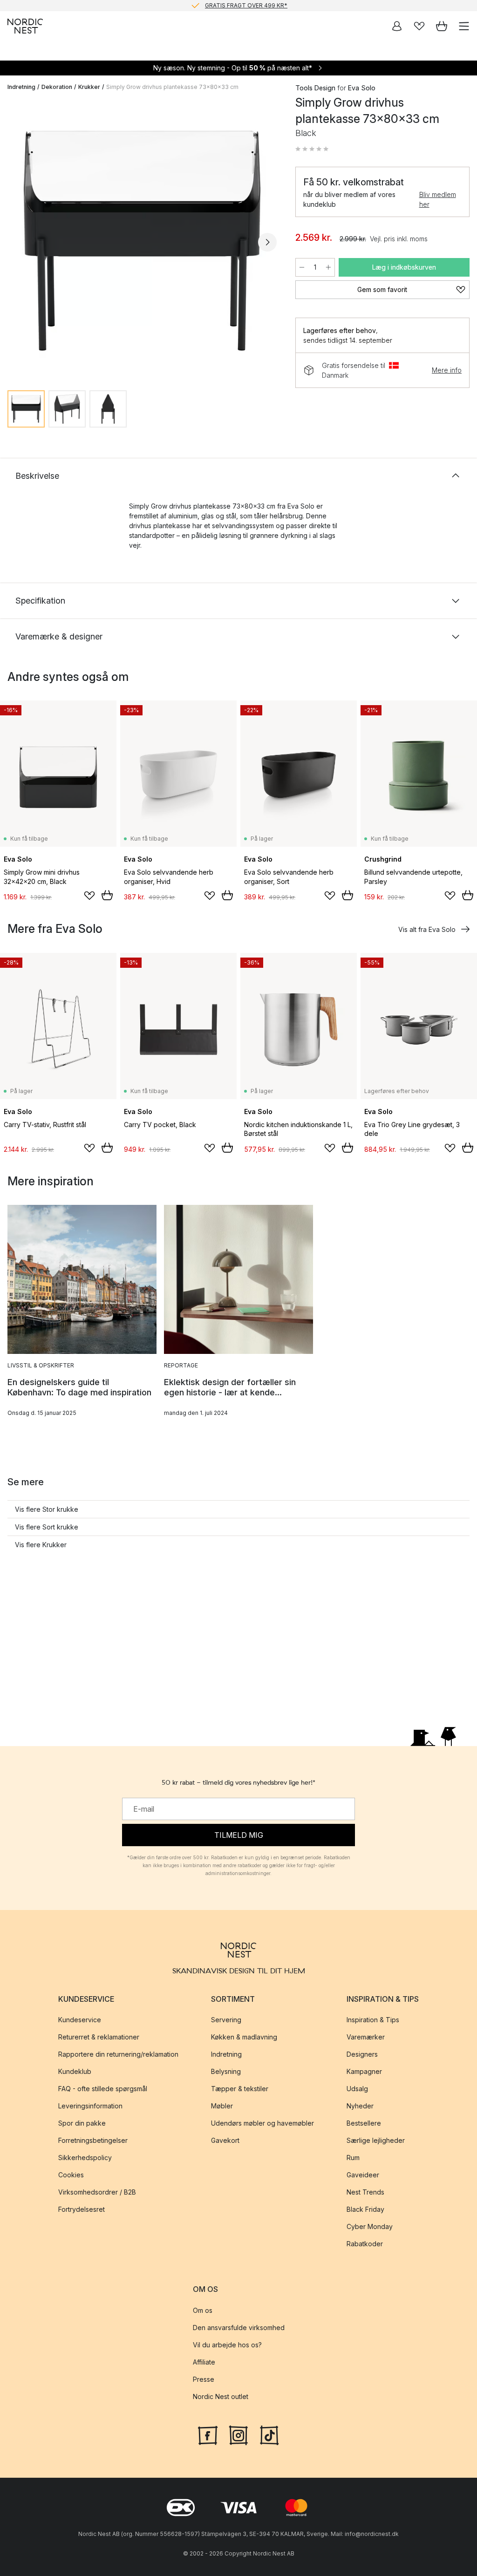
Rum (353, 2158)
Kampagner (364, 2071)
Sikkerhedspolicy (85, 2158)
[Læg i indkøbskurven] (107, 895)
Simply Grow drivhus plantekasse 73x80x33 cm (172, 87)
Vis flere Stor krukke (47, 1509)
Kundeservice (80, 2020)
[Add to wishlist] (89, 896)
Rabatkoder (365, 2244)
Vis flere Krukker (41, 1545)
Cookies (71, 2175)
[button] (312, 149)
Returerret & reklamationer (99, 2037)
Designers (362, 2054)
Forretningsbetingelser (93, 2140)
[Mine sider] (397, 26)
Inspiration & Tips (373, 2020)
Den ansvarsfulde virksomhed (239, 2327)
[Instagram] (238, 2434)
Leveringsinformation (90, 2106)
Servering (226, 2020)
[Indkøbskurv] (442, 26)
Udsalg (357, 2089)
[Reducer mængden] (302, 267)
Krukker (89, 87)
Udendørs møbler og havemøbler (262, 2123)
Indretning (21, 87)
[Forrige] (17, 242)
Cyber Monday (370, 2226)
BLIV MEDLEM (219, 5)
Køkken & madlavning (244, 2037)
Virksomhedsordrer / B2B (97, 2192)
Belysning (226, 2071)
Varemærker (366, 2037)
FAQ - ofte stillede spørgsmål (103, 2089)
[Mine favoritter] (419, 26)
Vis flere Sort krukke (47, 1527)
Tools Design (315, 88)
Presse (204, 2379)
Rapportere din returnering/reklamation (118, 2054)
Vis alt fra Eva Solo (427, 929)
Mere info (447, 370)
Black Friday (365, 2209)
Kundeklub (75, 2071)
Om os (203, 2310)
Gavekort (225, 2140)
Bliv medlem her (438, 199)
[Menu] (464, 26)
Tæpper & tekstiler (240, 2089)
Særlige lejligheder (376, 2140)
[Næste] (267, 242)
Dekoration (57, 87)
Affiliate (204, 2362)
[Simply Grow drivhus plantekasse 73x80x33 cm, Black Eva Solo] (142, 241)
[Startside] (25, 26)
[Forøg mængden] (328, 267)
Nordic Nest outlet (221, 2396)
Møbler (222, 2106)
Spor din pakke (82, 2123)
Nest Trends (365, 2192)
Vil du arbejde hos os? (227, 2344)
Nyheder (360, 2106)
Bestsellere (364, 2123)
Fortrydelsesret (82, 2209)
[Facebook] (208, 2434)
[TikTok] (269, 2434)
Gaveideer (363, 2175)
